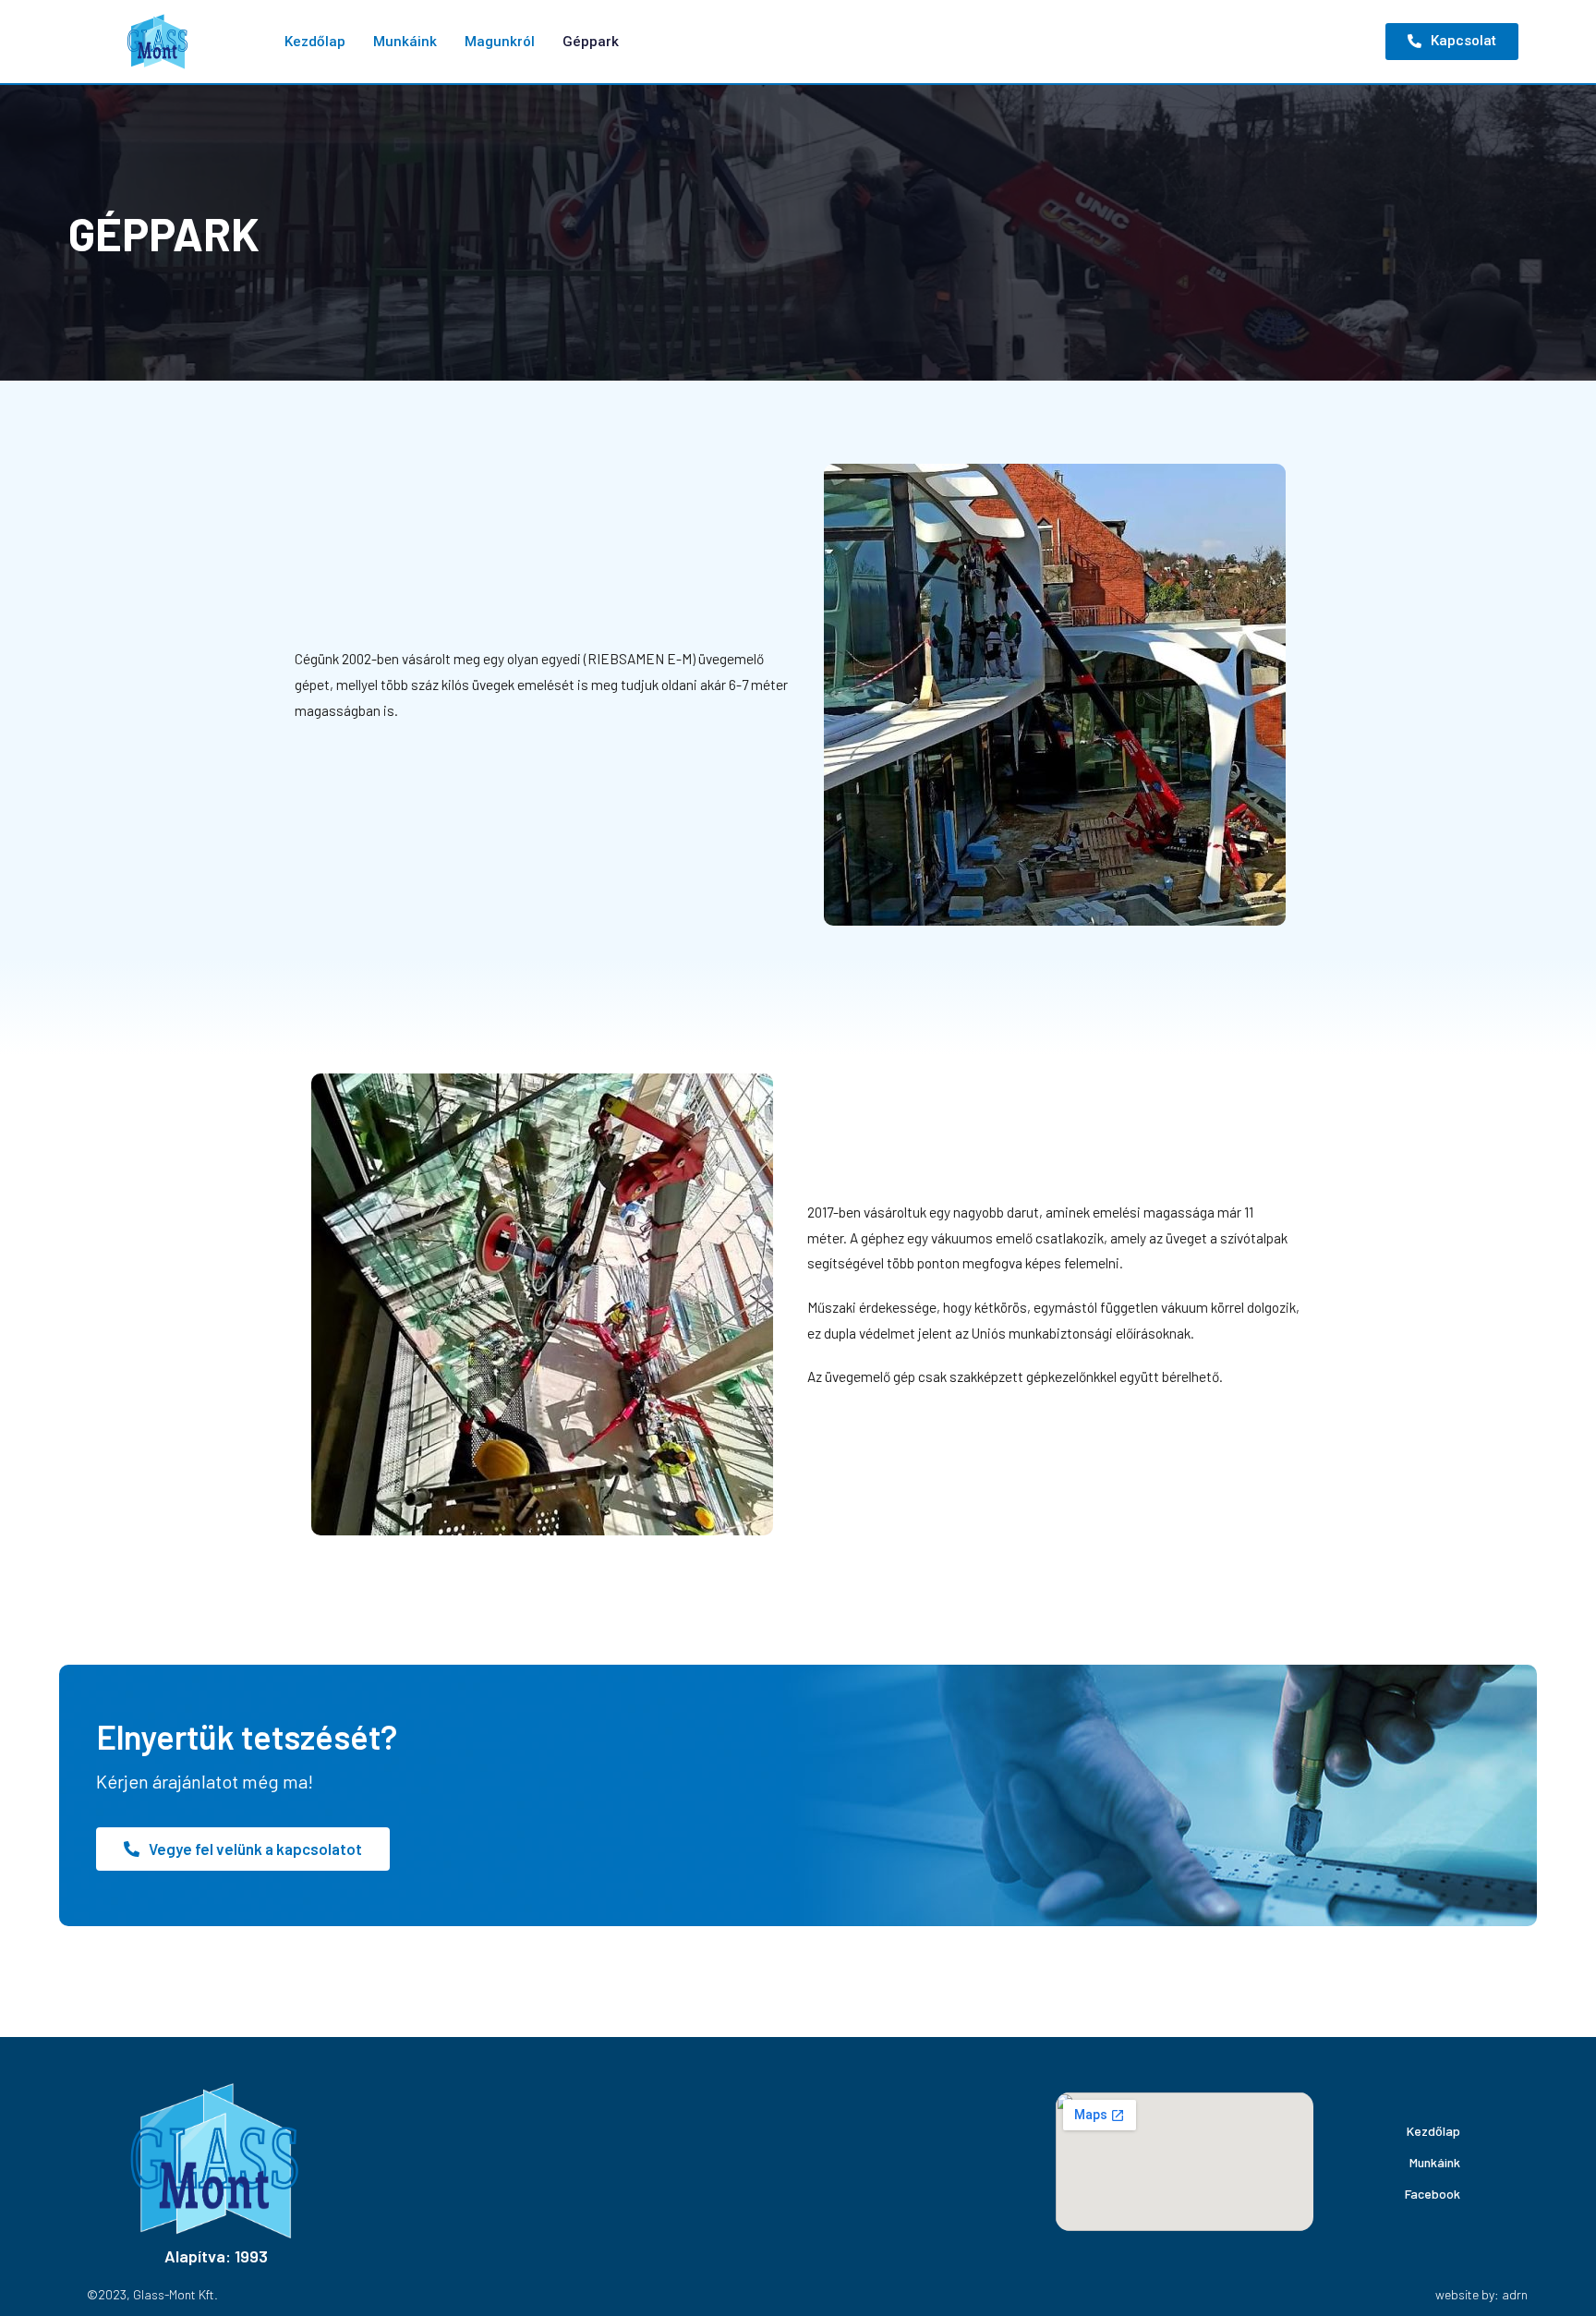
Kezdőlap (315, 42)
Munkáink (405, 42)
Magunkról (500, 42)
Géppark (591, 42)
